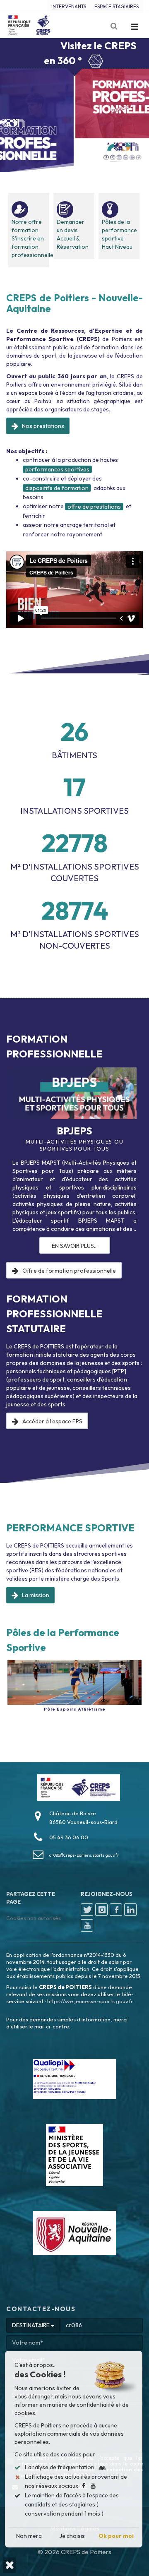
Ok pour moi (116, 2536)
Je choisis (72, 2536)
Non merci (29, 2536)
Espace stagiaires (117, 6)
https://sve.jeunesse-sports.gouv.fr (90, 2001)
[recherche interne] (115, 26)
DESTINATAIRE (31, 2325)
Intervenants (69, 6)
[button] (10, 2565)
